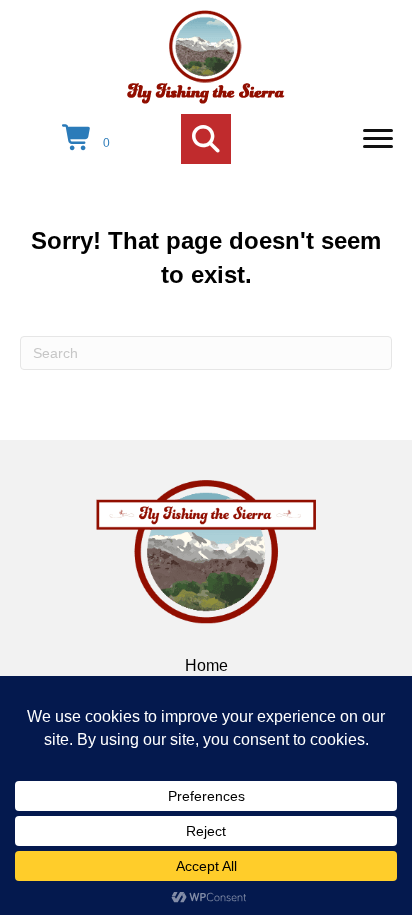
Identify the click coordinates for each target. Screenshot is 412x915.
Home (206, 665)
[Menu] (378, 139)
